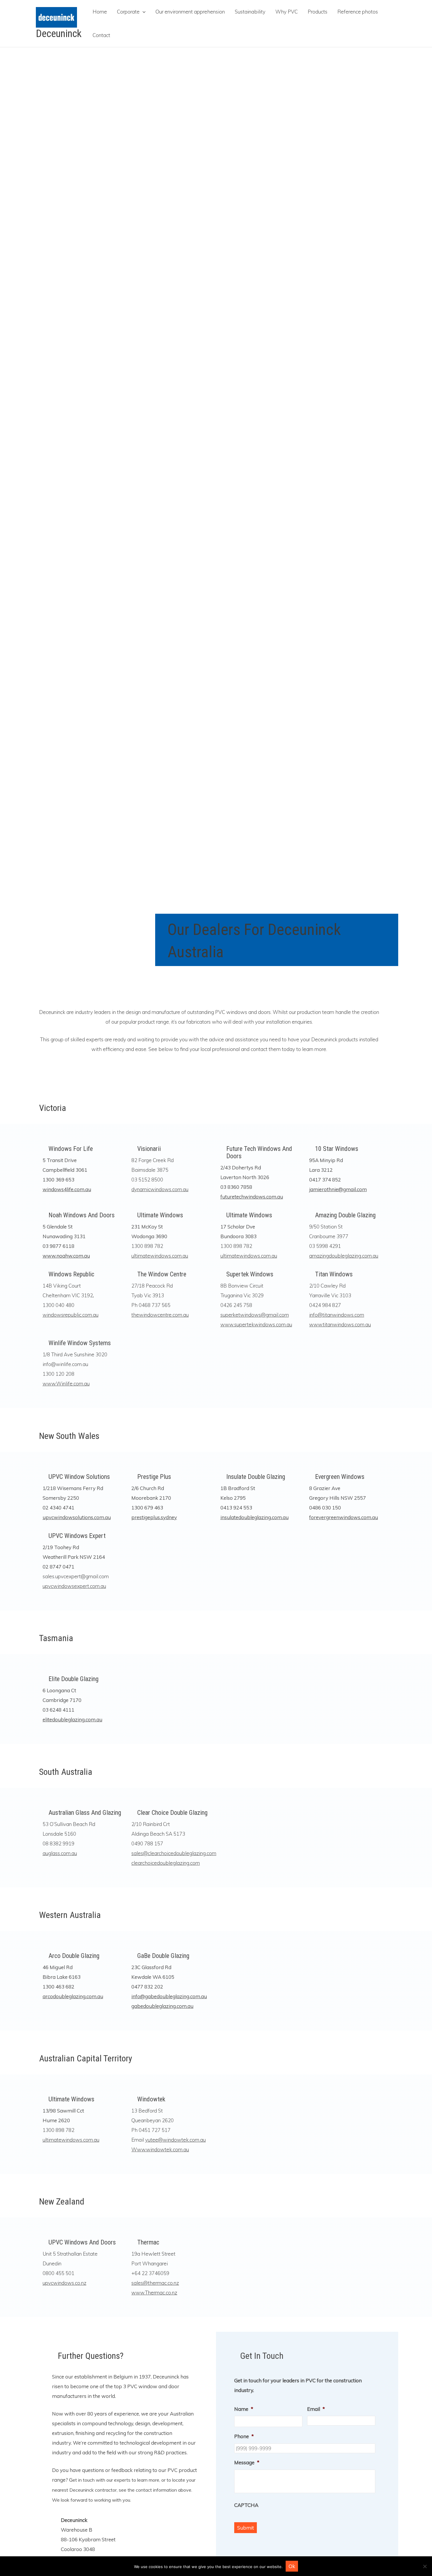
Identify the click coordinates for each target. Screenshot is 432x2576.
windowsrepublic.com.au (71, 1315)
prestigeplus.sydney (154, 1517)
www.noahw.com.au (66, 1256)
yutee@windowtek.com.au (175, 2140)
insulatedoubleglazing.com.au (254, 1517)
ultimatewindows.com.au (160, 1256)
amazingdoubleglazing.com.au (344, 1256)
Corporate (128, 12)
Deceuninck (59, 34)
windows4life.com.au (67, 1189)
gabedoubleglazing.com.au (162, 2006)
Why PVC (287, 12)
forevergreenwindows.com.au (344, 1517)
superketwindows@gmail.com (255, 1315)
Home (100, 12)
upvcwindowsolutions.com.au (77, 1517)
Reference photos (358, 12)
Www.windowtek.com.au (160, 2149)
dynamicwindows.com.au (160, 1189)
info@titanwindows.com (337, 1315)
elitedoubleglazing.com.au (72, 1719)
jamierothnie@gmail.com (338, 1189)
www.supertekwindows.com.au (256, 1324)
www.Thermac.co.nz (154, 2293)
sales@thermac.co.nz (155, 2283)
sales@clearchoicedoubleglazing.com (174, 1853)
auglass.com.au (60, 1853)
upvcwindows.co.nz (65, 2283)
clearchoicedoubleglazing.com (166, 1863)
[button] (143, 12)
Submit (246, 2528)
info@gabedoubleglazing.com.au (169, 1996)
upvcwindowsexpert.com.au (74, 1586)
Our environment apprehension (190, 12)
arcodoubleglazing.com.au (73, 1996)
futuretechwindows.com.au (252, 1197)
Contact (101, 35)
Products (318, 12)
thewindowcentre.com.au (160, 1315)
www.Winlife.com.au (66, 1384)
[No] (425, 2566)
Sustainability (250, 12)
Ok (292, 2566)
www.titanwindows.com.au (340, 1324)
